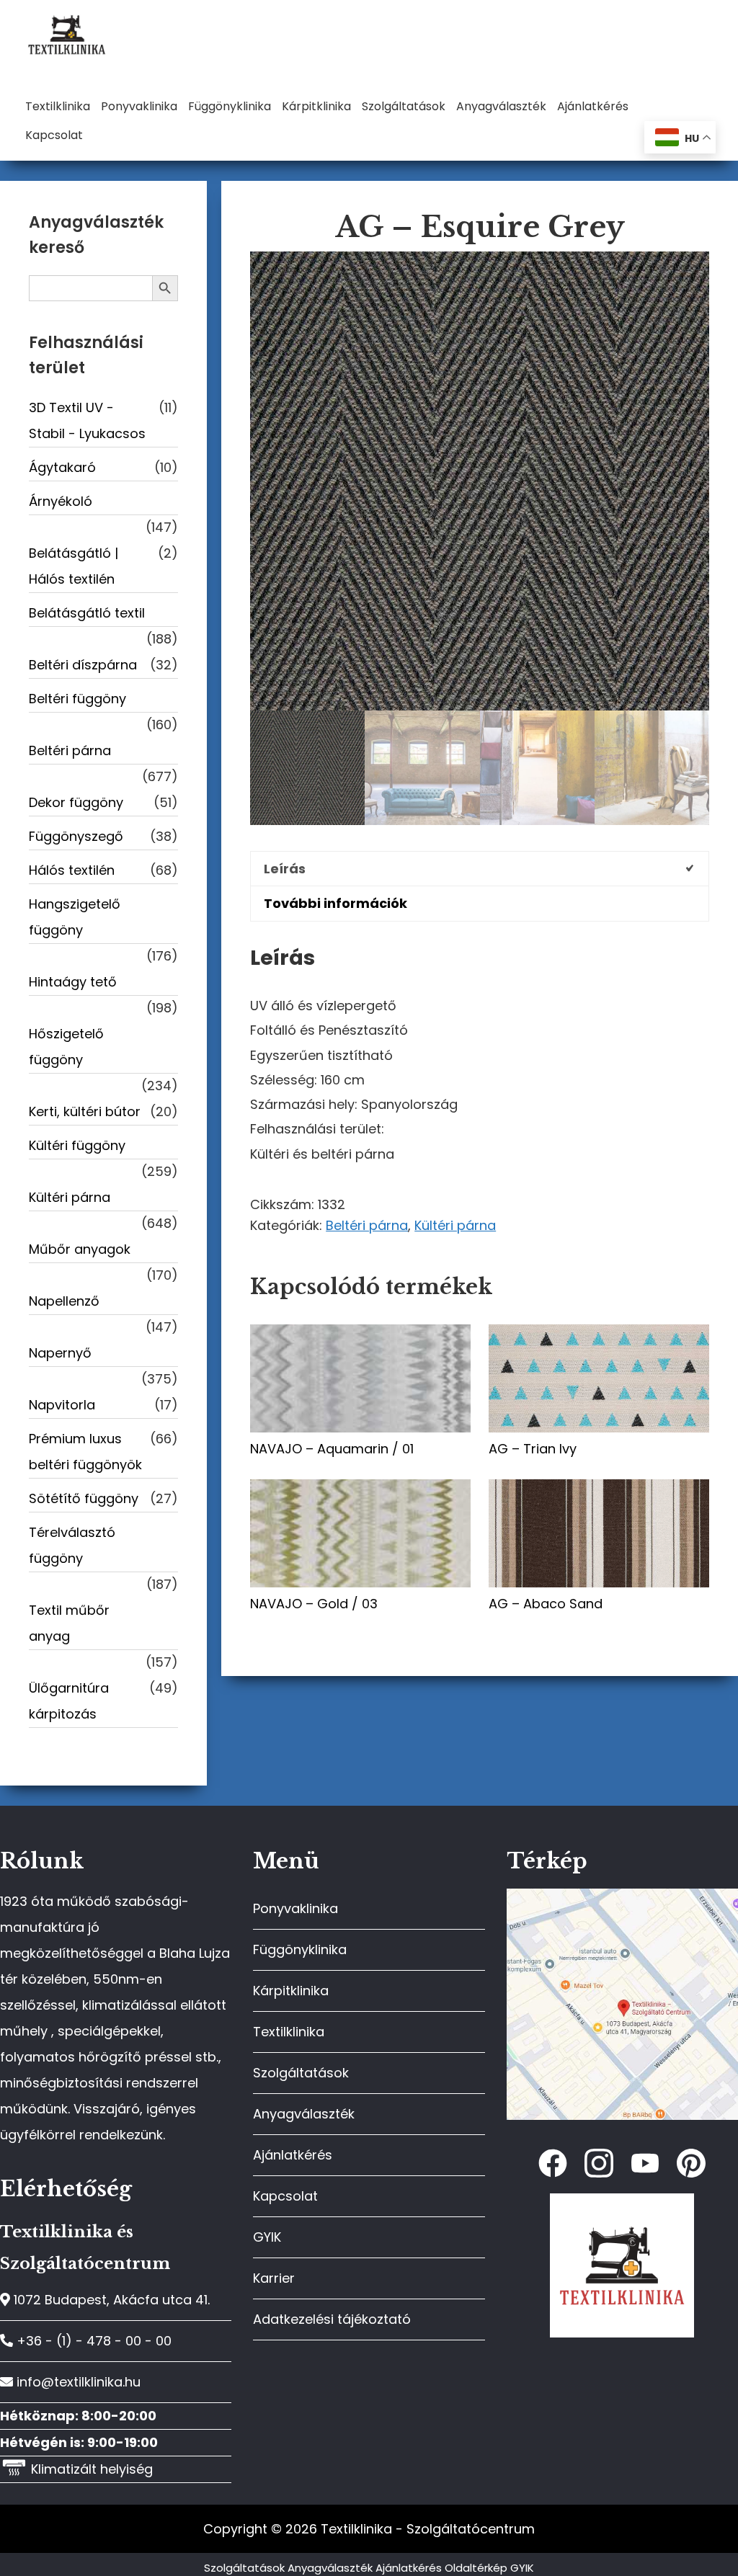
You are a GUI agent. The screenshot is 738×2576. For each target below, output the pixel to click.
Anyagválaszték (304, 2114)
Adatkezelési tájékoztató (332, 2319)
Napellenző (64, 1301)
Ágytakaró (62, 467)
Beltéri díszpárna (83, 665)
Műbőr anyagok (80, 1249)
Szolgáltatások (301, 2073)
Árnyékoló (61, 501)
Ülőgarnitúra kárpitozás (69, 1701)
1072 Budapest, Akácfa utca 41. (110, 2300)
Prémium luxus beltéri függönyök (85, 1452)
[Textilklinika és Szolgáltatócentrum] (622, 1896)
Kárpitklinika (291, 1991)
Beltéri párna (367, 1225)
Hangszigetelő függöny (75, 917)
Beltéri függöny (77, 699)
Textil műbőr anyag (69, 1623)
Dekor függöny (76, 802)
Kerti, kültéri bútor (85, 1111)
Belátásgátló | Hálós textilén (74, 566)
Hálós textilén (72, 870)
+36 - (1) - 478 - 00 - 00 (92, 2341)
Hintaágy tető (73, 982)
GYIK (267, 2237)
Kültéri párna (455, 1225)
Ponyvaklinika (295, 1908)
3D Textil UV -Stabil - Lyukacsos (87, 420)
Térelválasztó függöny (72, 1545)
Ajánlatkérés (293, 2155)
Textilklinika (289, 2032)
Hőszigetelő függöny (66, 1047)
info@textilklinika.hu (77, 2382)
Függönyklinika (300, 1949)
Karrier (274, 2278)
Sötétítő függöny (84, 1498)
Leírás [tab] (285, 869)
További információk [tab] (335, 903)
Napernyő (60, 1353)
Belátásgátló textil (87, 613)
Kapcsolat (285, 2196)
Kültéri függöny (77, 1145)
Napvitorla (62, 1405)
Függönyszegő (76, 836)
